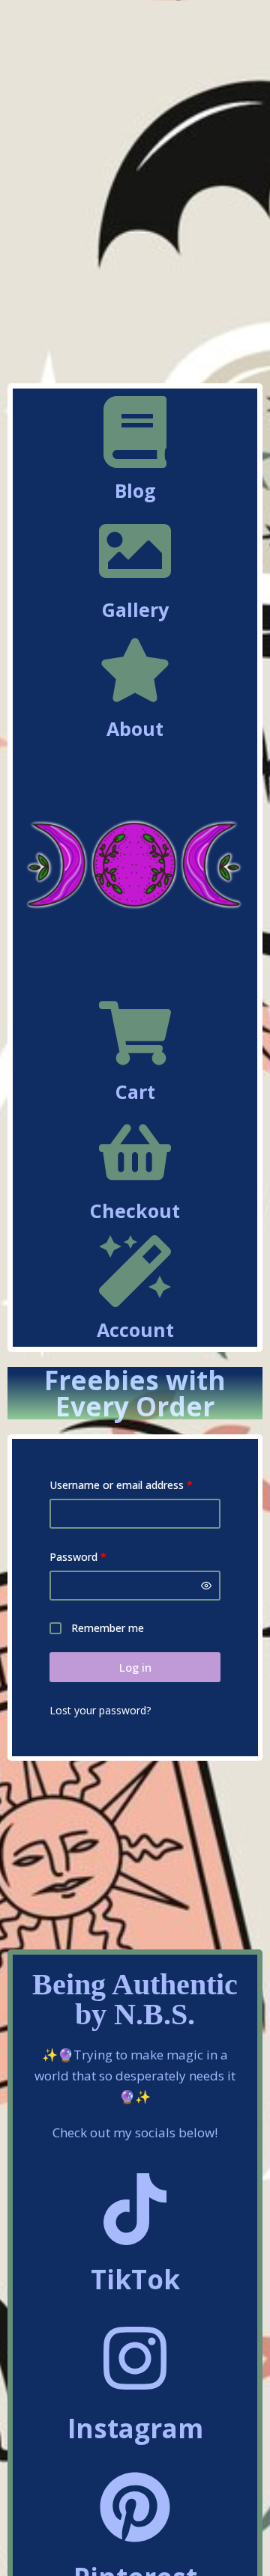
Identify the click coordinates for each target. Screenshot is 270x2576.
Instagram (135, 2428)
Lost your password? (100, 1710)
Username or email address (135, 1484)
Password (99, 1556)
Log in (135, 1667)
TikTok (135, 2279)
